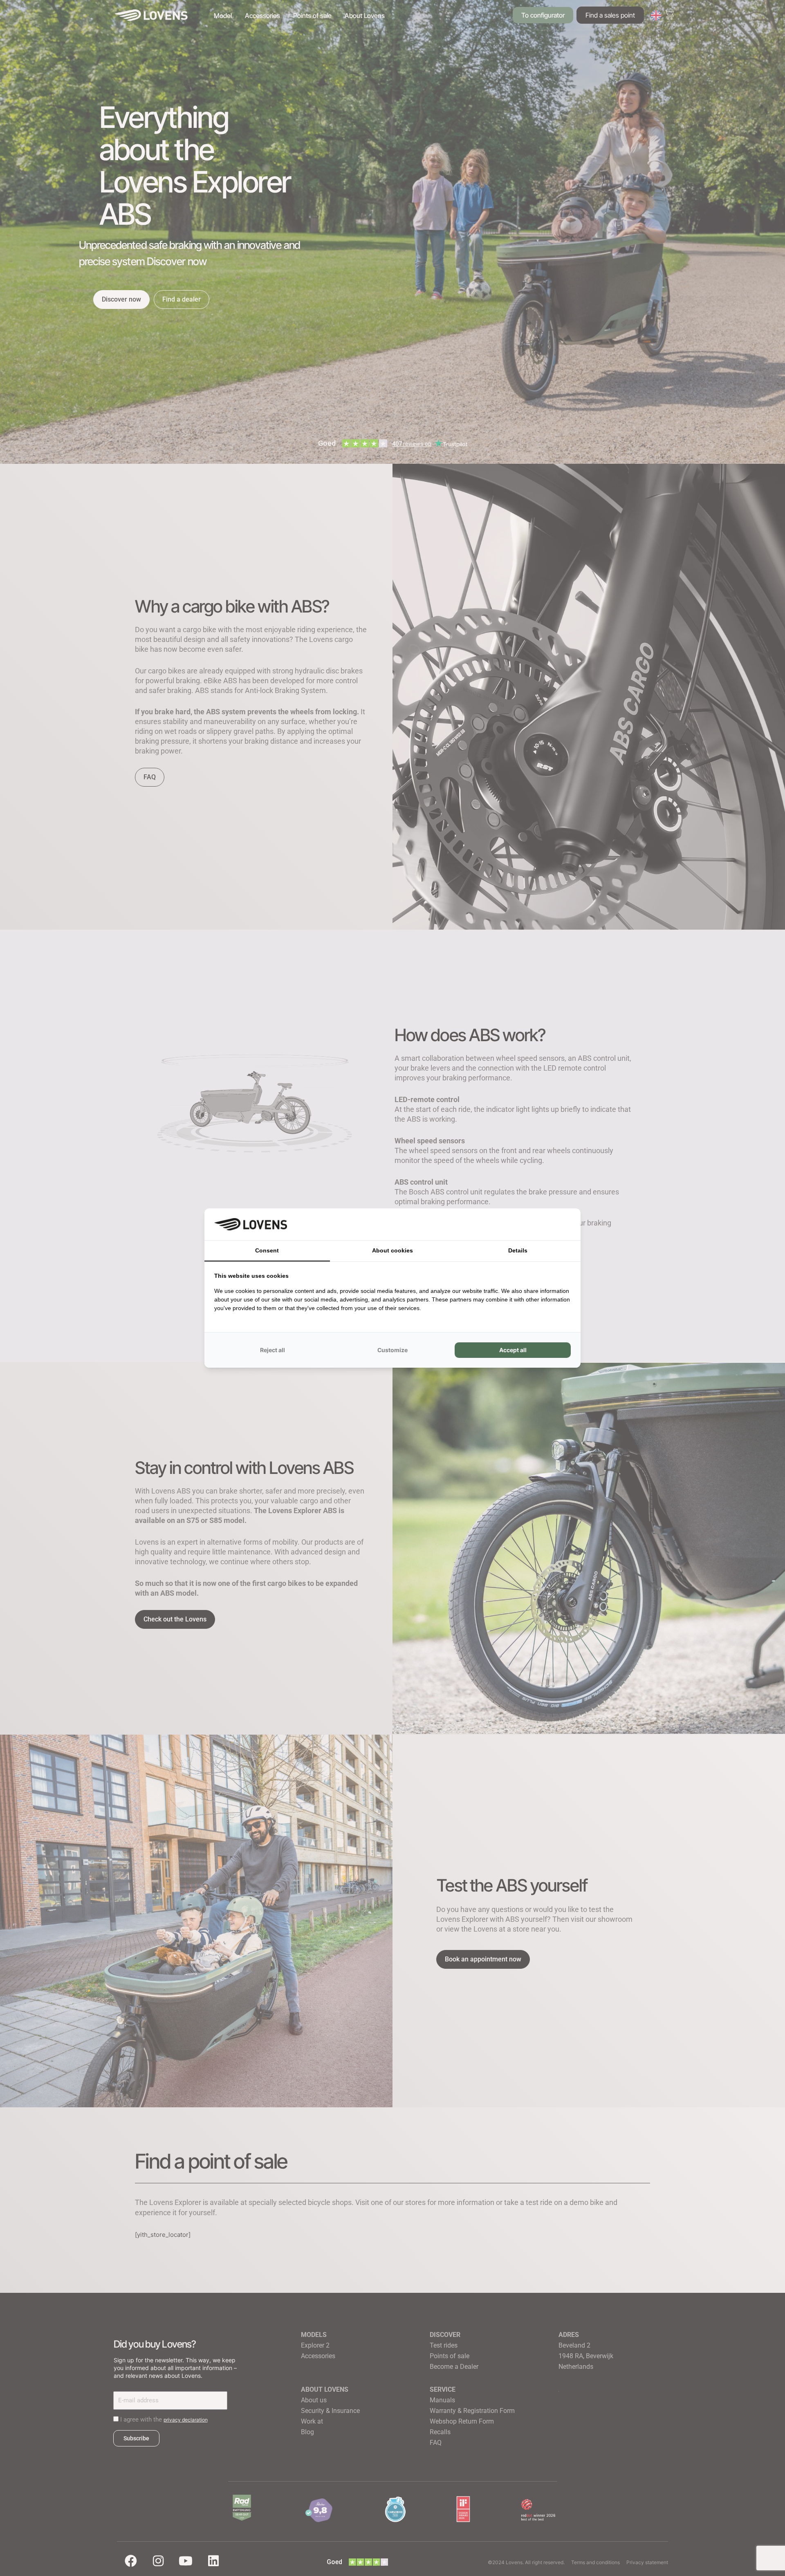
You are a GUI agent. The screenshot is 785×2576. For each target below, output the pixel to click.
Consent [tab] (267, 1250)
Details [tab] (518, 1250)
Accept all (513, 1350)
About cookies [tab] (392, 1250)
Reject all (273, 1350)
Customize (392, 1350)
